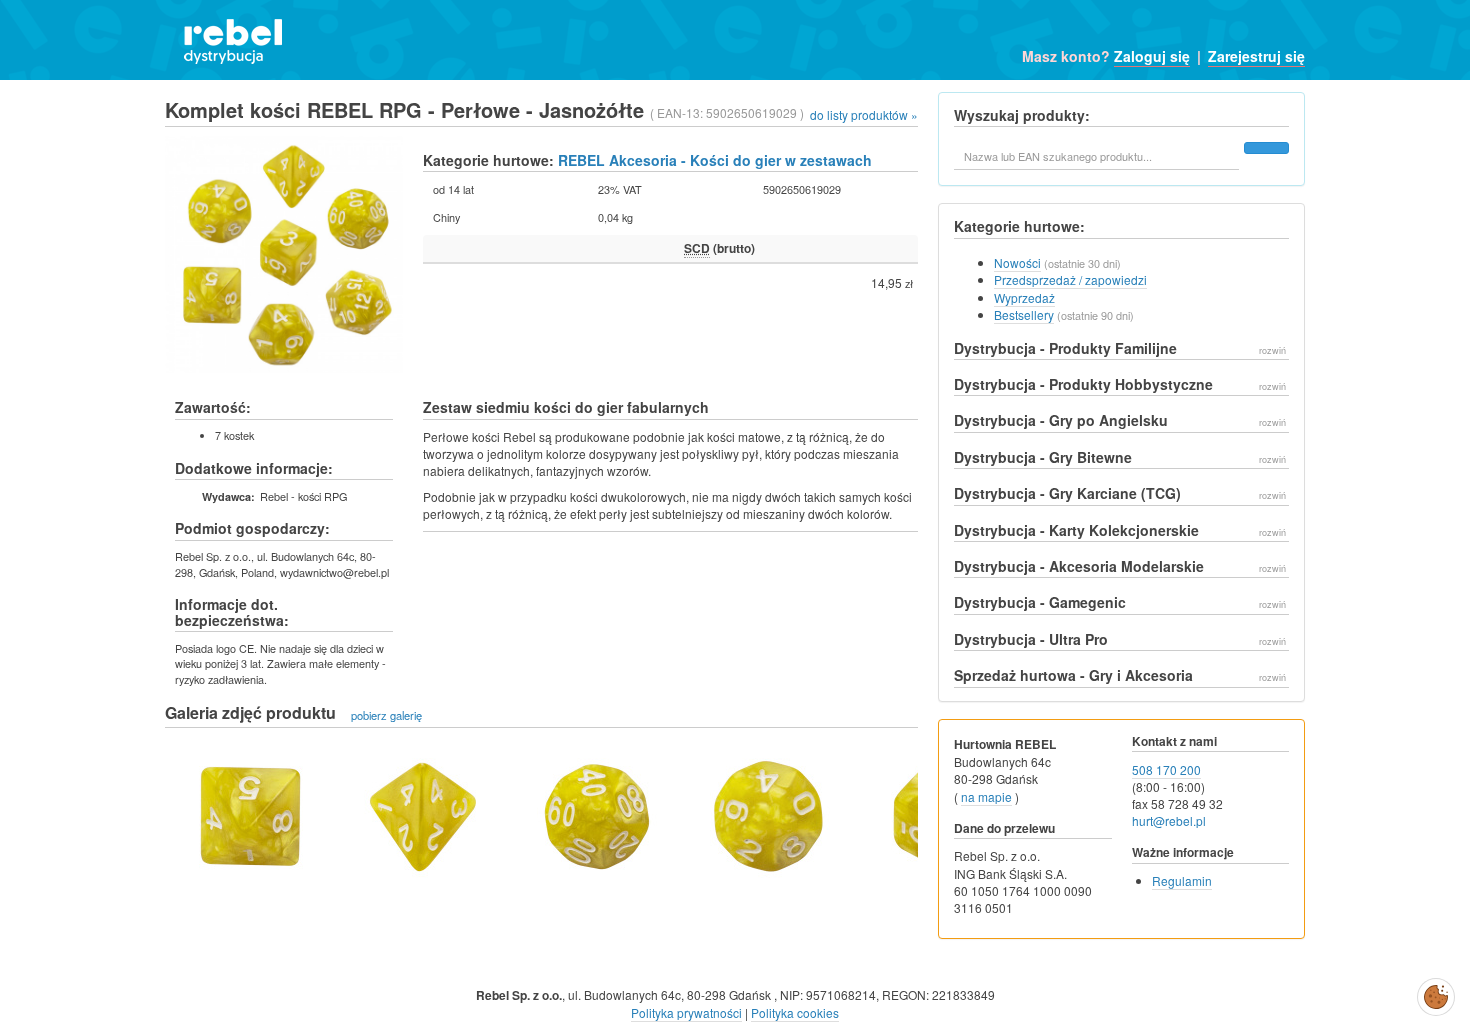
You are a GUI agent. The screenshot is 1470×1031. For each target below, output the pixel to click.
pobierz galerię (386, 714)
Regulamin (1182, 880)
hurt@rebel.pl (1169, 820)
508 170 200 (1166, 769)
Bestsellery (1024, 314)
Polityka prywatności (686, 1012)
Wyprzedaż (1024, 297)
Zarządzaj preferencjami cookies (1436, 993)
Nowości (1017, 262)
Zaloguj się (1152, 56)
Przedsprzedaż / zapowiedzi (1070, 279)
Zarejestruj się (1256, 56)
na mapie (986, 796)
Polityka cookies (795, 1012)
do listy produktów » (864, 114)
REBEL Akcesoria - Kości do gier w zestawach (715, 160)
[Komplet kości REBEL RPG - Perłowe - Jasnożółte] (250, 812)
